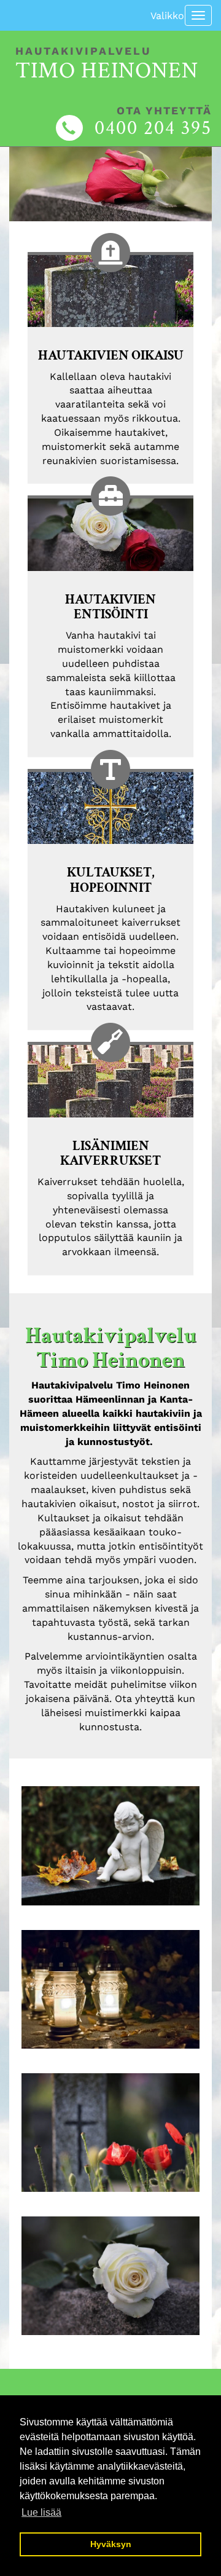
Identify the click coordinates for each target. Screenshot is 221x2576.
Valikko (167, 16)
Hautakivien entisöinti (110, 607)
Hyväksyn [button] (111, 2544)
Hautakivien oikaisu (111, 356)
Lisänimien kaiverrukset (110, 1154)
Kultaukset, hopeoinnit (111, 880)
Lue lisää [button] (41, 2512)
